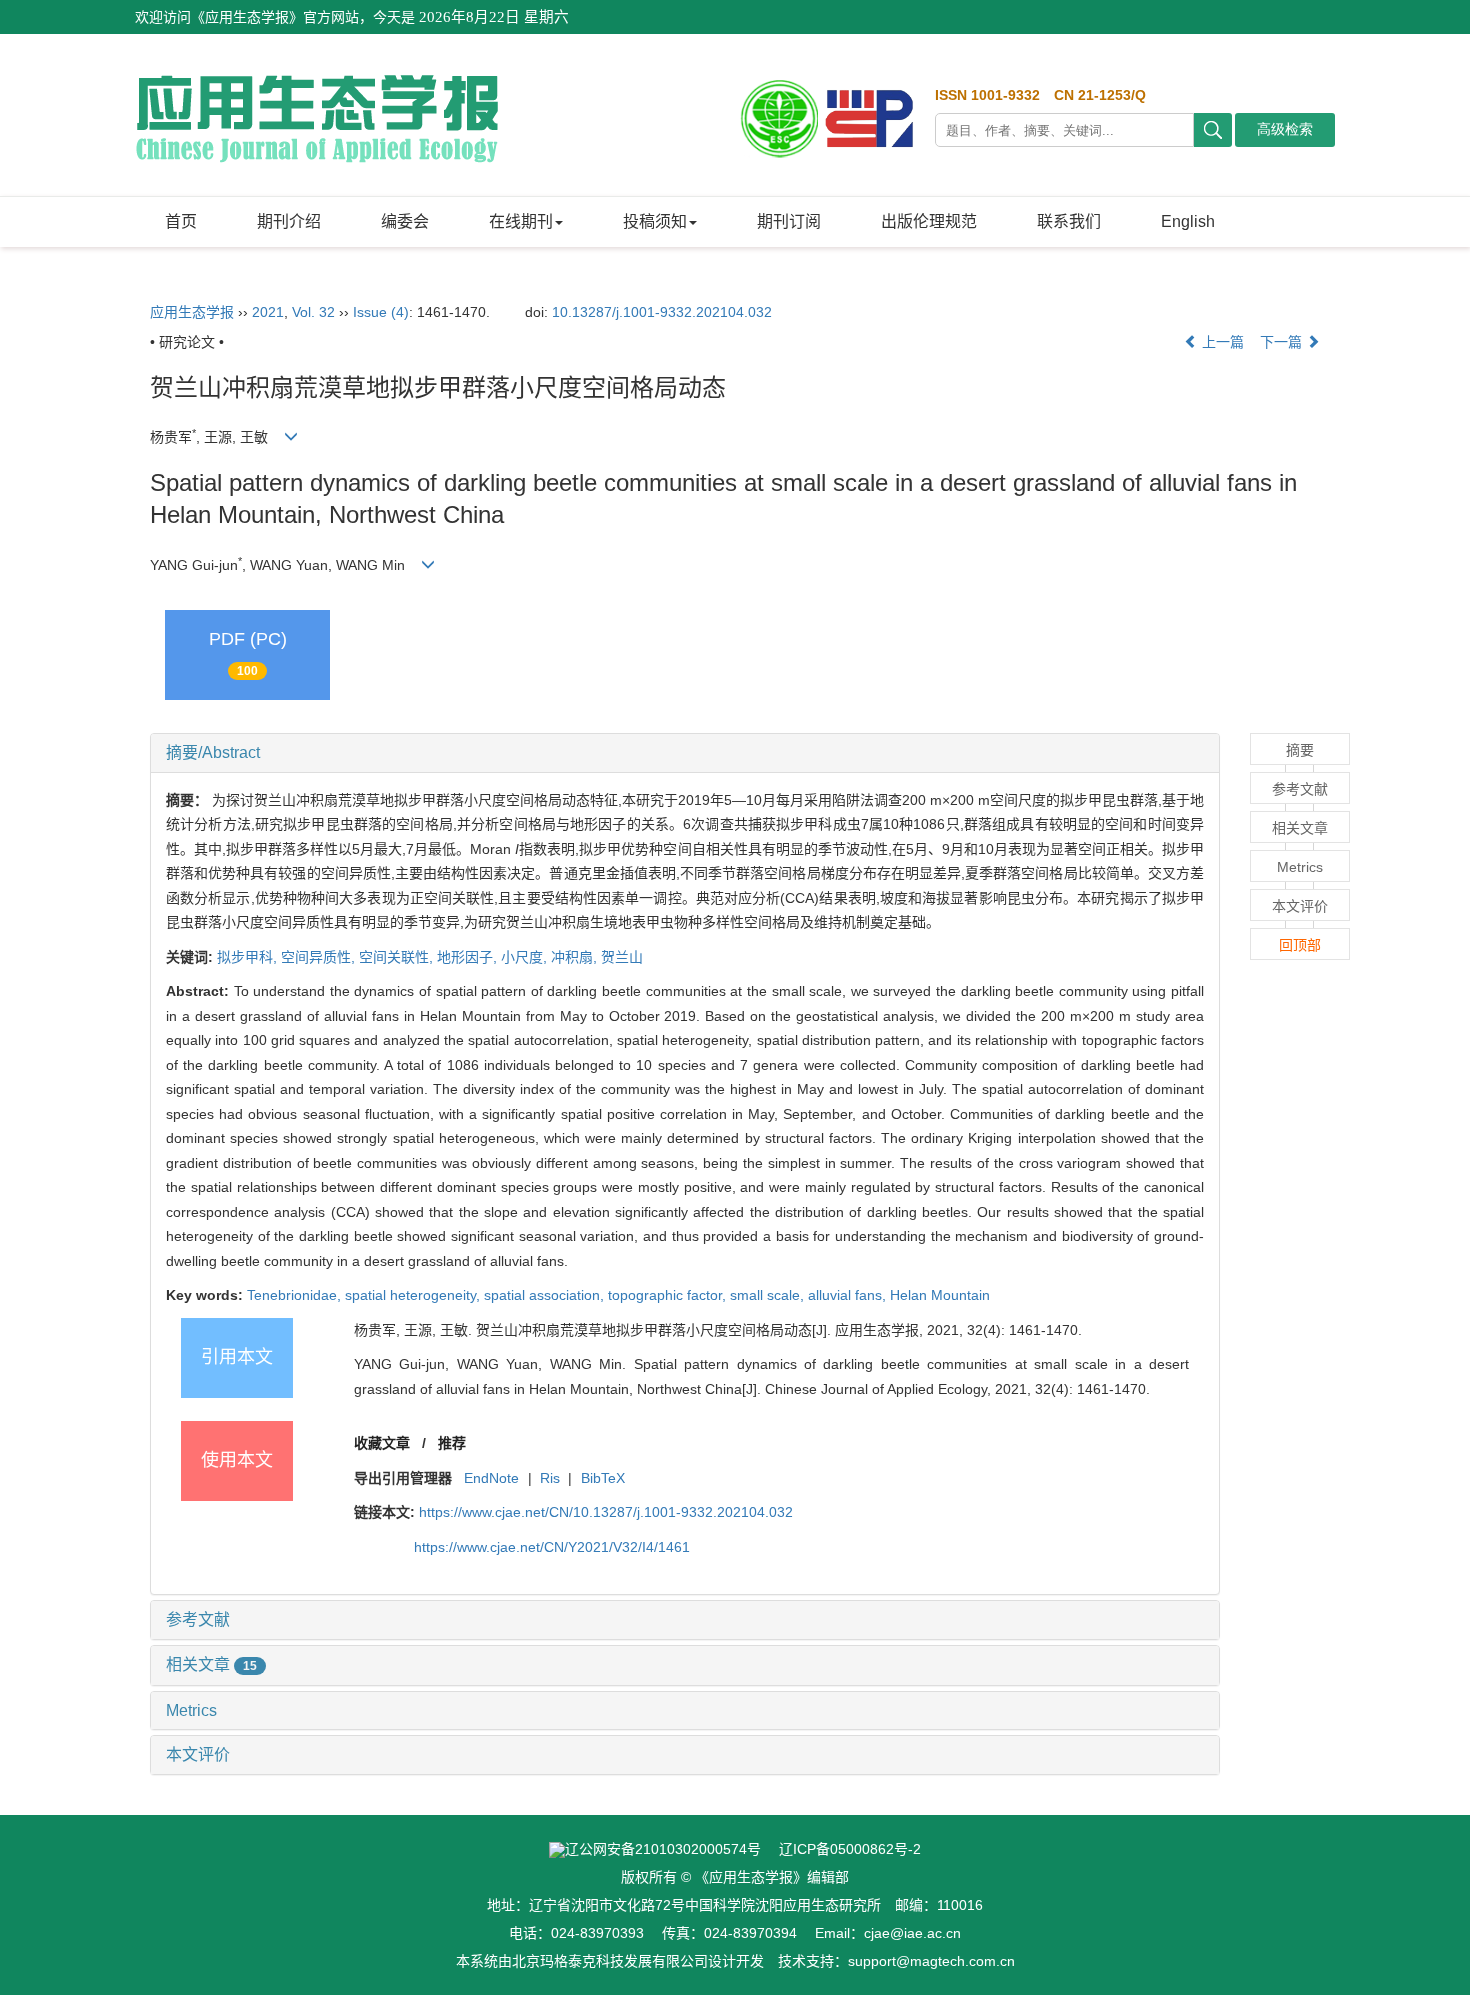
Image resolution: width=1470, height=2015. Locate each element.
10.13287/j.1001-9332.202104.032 (662, 312)
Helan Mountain (940, 1295)
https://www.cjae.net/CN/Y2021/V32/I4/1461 (552, 1547)
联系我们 (1069, 221)
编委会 (405, 221)
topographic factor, (669, 1295)
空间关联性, (398, 957)
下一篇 (1283, 342)
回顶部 (1300, 945)
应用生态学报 (192, 312)
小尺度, (526, 957)
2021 (268, 312)
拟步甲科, (249, 957)
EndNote (491, 1478)
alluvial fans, (849, 1295)
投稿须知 (655, 221)
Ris (550, 1478)
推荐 (452, 1443)
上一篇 (1221, 342)
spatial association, (546, 1295)
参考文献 (198, 1619)
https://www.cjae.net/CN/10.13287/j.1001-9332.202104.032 (606, 1512)
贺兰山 (622, 957)
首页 (181, 221)
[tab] (685, 753)
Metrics (191, 1710)
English (1188, 221)
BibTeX (603, 1478)
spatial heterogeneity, (414, 1295)
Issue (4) (381, 312)
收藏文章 (382, 1443)
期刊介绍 (289, 221)
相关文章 (211, 1664)
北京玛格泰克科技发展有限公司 (610, 1961)
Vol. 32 (313, 312)
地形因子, (469, 957)
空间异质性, (320, 957)
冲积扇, (576, 957)
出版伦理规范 (929, 221)
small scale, (769, 1295)
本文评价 (198, 1754)
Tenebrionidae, (296, 1295)
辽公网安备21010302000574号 (663, 1849)
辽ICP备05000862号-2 (850, 1849)
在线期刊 (521, 221)
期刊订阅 (789, 221)
